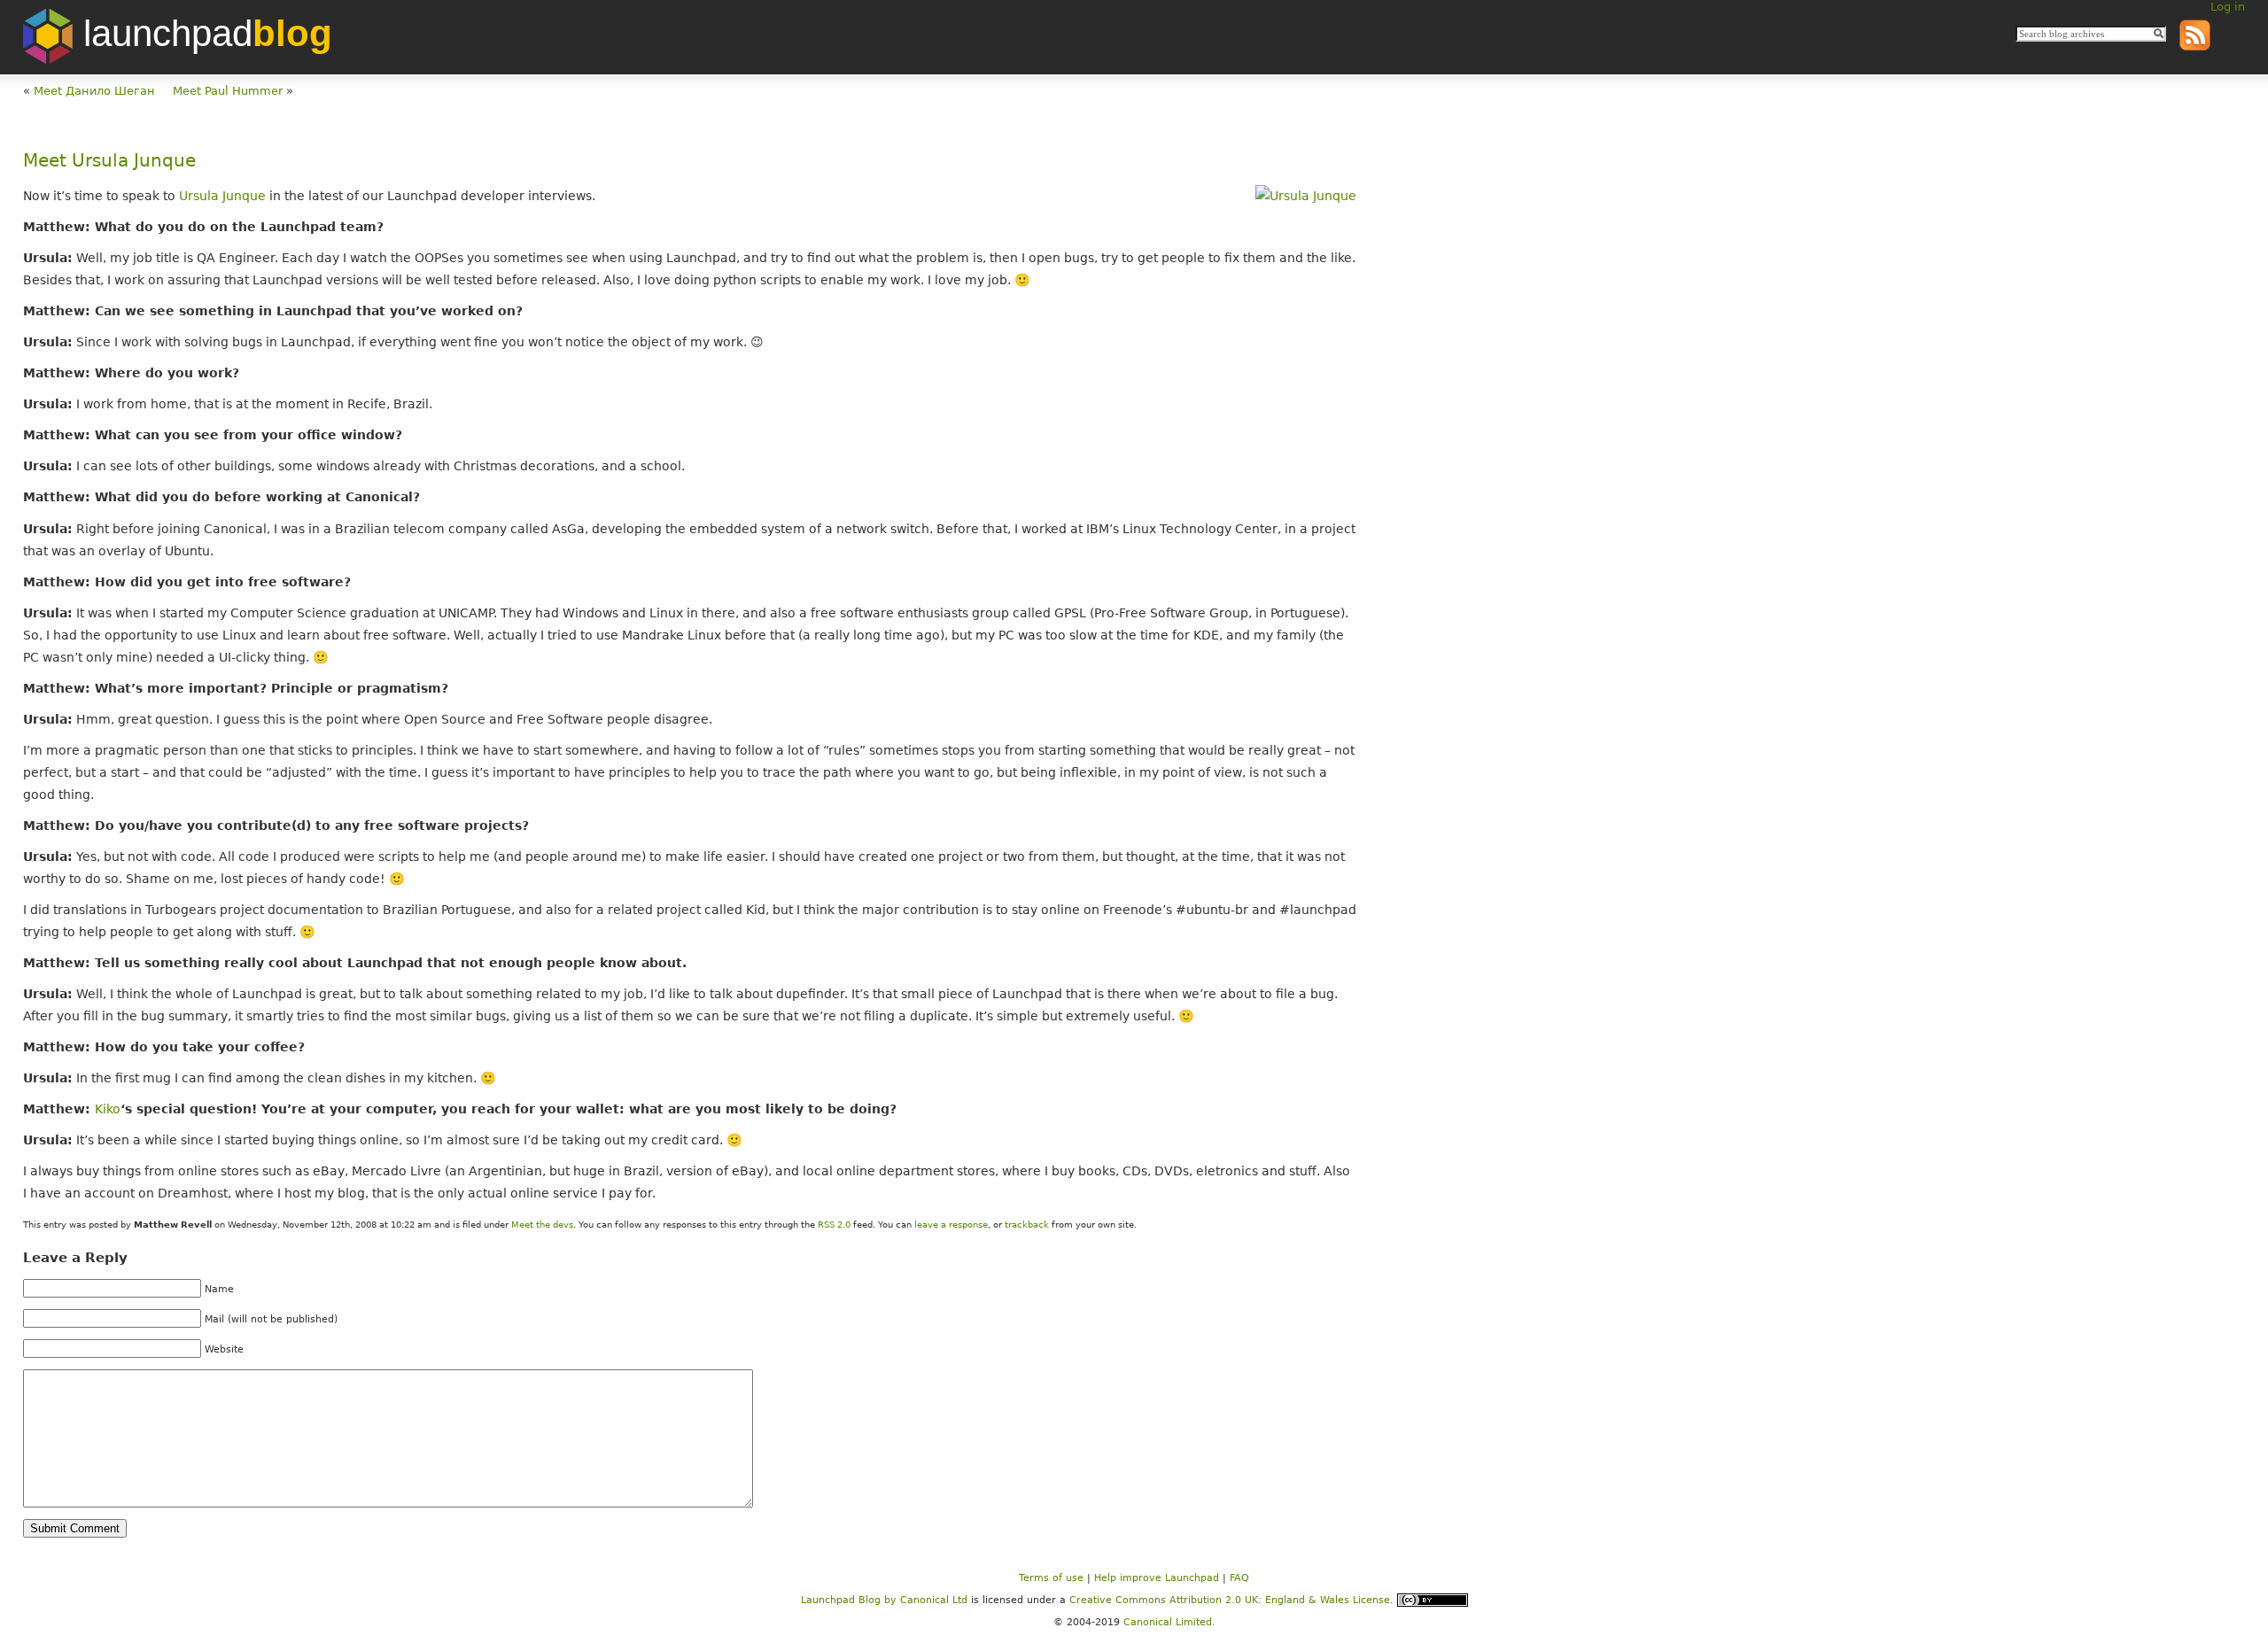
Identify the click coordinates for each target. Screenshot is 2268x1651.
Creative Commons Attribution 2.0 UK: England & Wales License (1230, 1599)
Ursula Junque (222, 196)
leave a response (951, 1225)
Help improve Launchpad (1157, 1578)
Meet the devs (542, 1225)
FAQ (1239, 1578)
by (850, 1599)
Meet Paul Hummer (228, 91)
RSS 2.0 (834, 1225)
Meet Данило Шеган (94, 91)
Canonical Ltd (934, 1599)
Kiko (108, 1109)
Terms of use (1051, 1578)
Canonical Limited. (1169, 1622)
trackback (1027, 1225)
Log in (2228, 7)
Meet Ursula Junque (109, 161)
